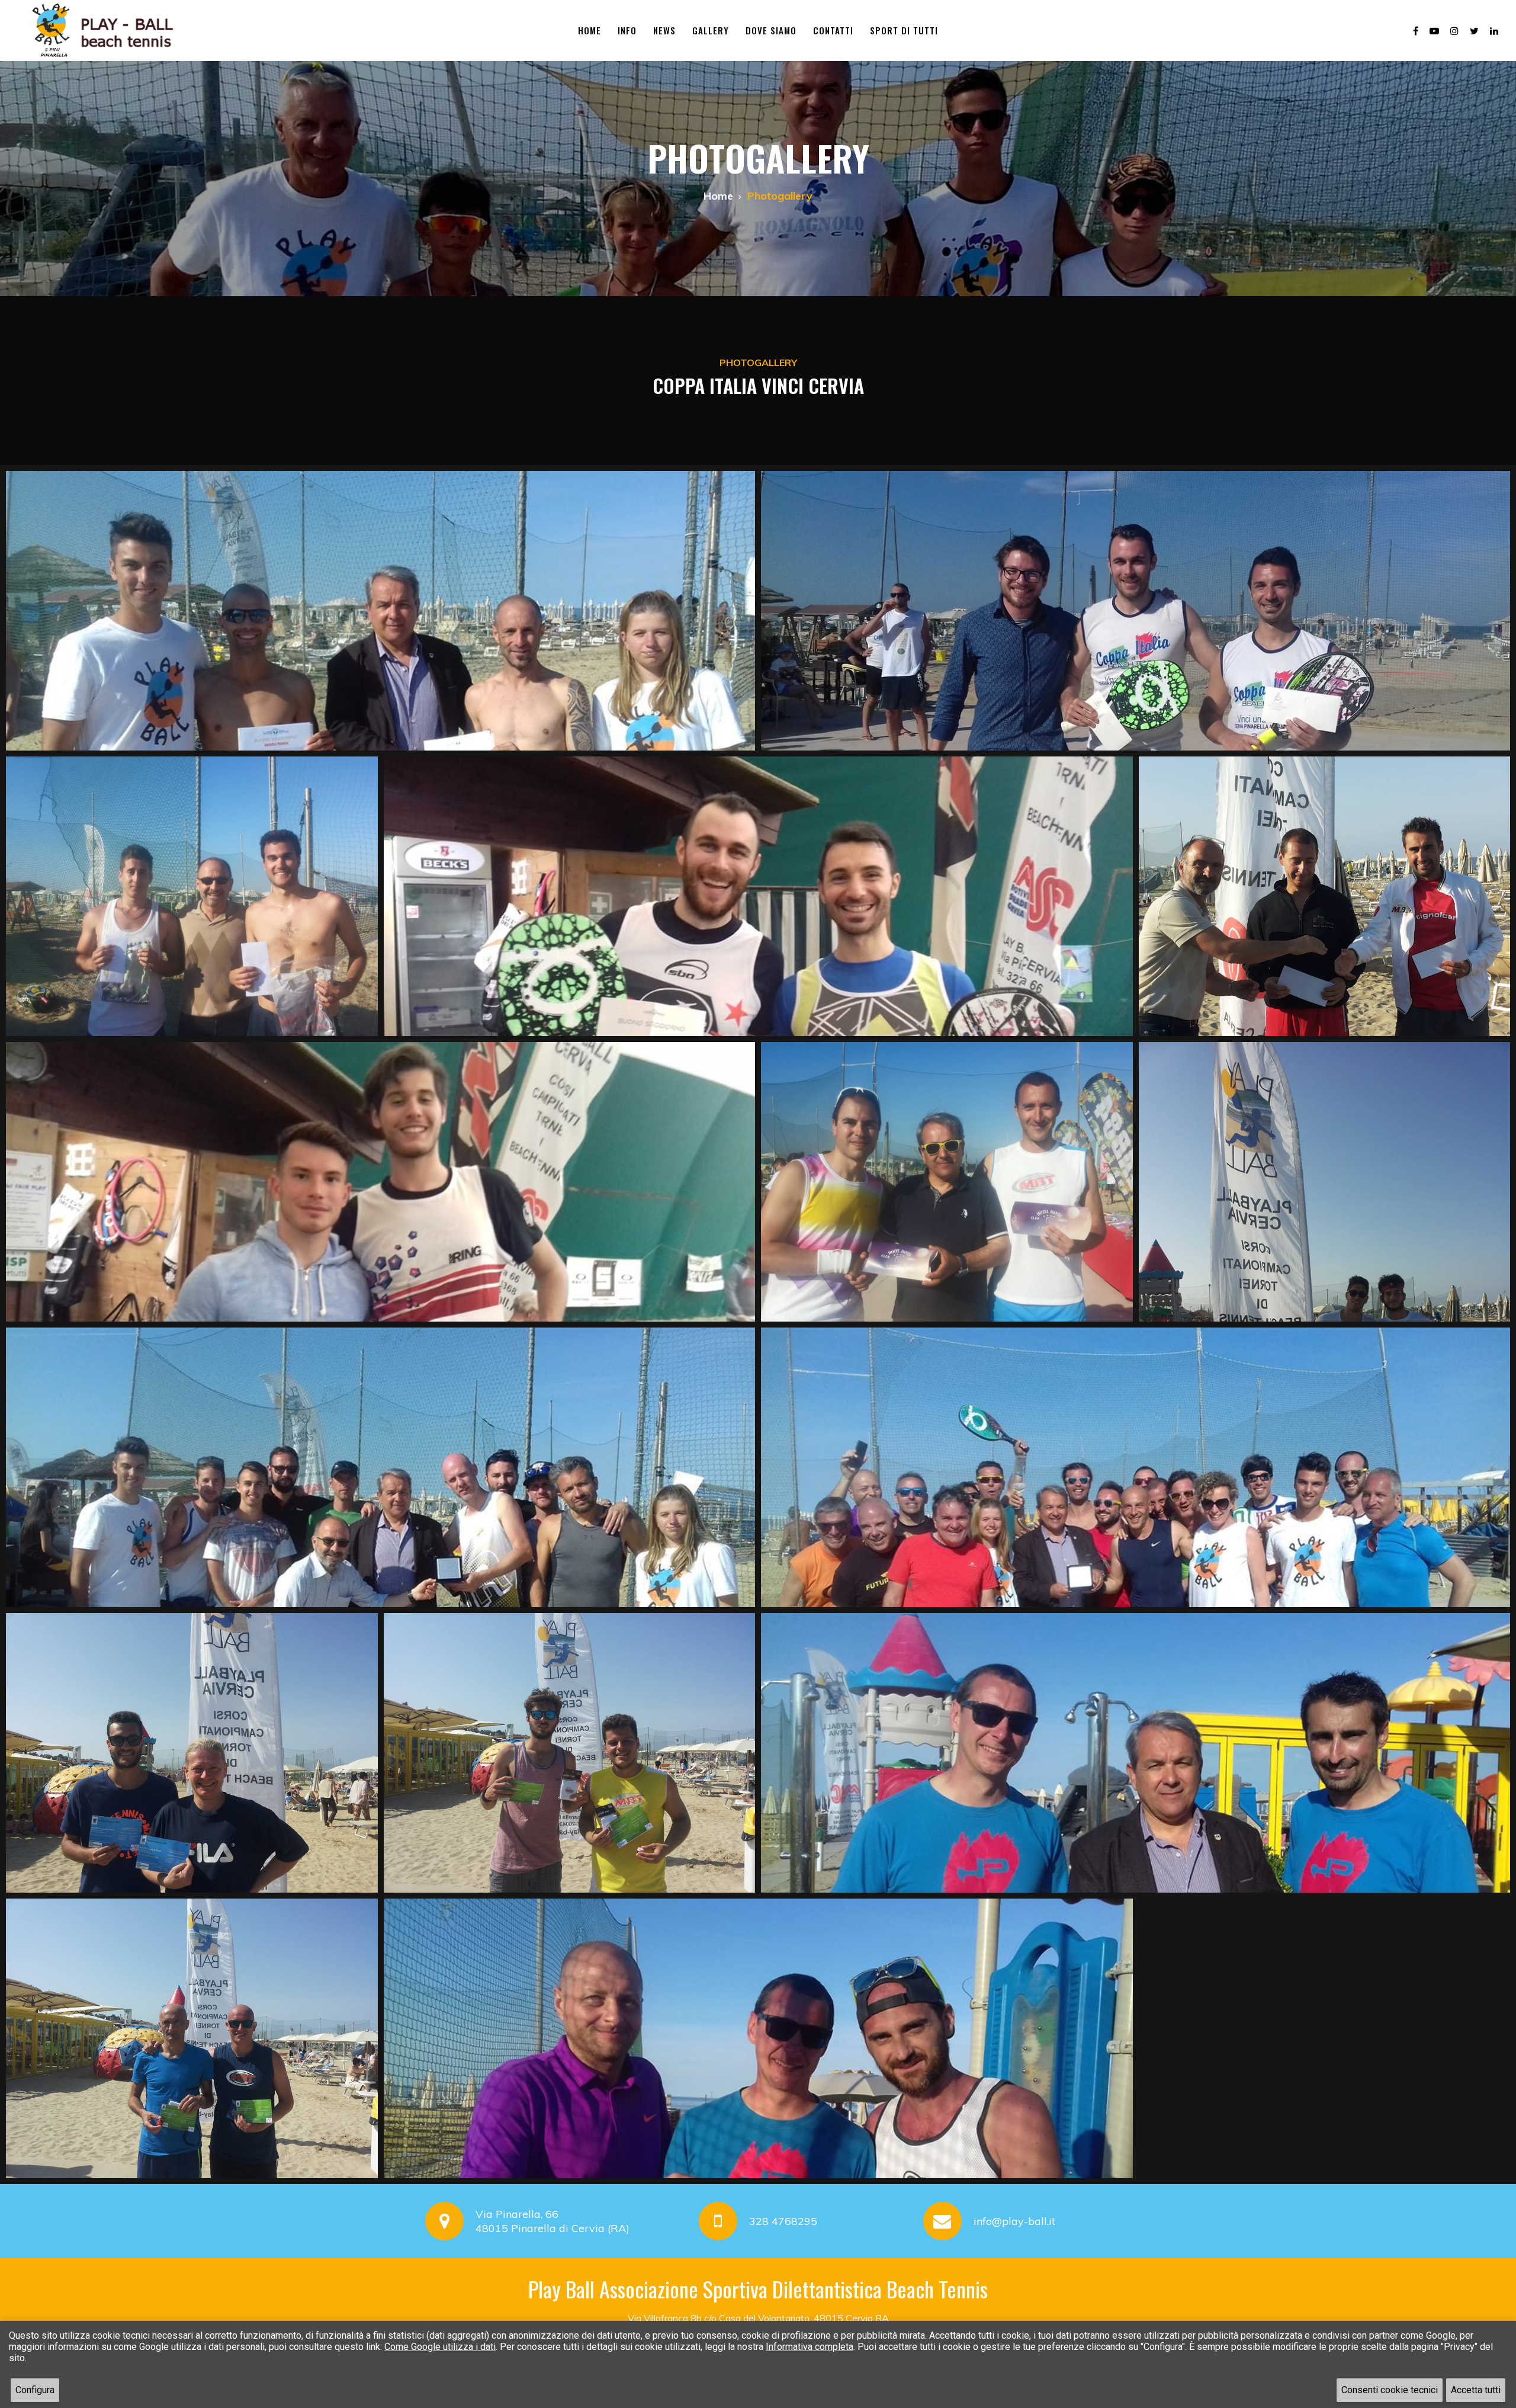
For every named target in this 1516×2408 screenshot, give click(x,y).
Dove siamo (771, 30)
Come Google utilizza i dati (440, 2347)
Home (590, 30)
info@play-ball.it (1014, 2221)
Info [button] (627, 30)
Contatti (833, 30)
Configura (35, 2390)
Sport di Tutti (904, 30)
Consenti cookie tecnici (1390, 2390)
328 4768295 (783, 2221)
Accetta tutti (1476, 2390)
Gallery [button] (711, 30)
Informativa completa (810, 2347)
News (664, 30)
